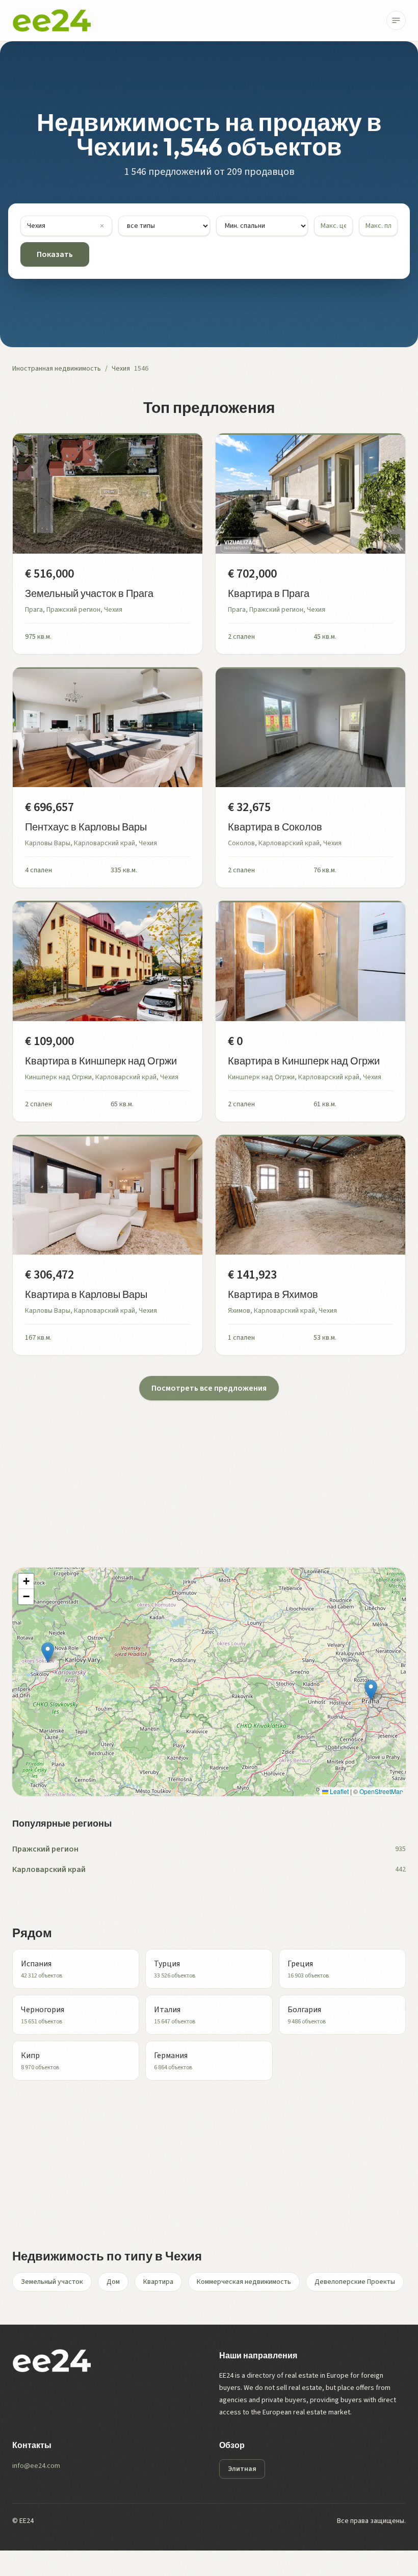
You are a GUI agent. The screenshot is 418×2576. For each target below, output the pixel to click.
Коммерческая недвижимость (244, 2282)
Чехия (121, 369)
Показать (55, 254)
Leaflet (338, 1791)
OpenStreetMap (381, 1791)
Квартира (158, 2282)
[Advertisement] (209, 1472)
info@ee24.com (36, 2466)
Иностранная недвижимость (57, 369)
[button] (371, 1690)
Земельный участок (52, 2282)
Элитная (242, 2469)
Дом (113, 2282)
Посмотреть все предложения (209, 1388)
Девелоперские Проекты (355, 2282)
